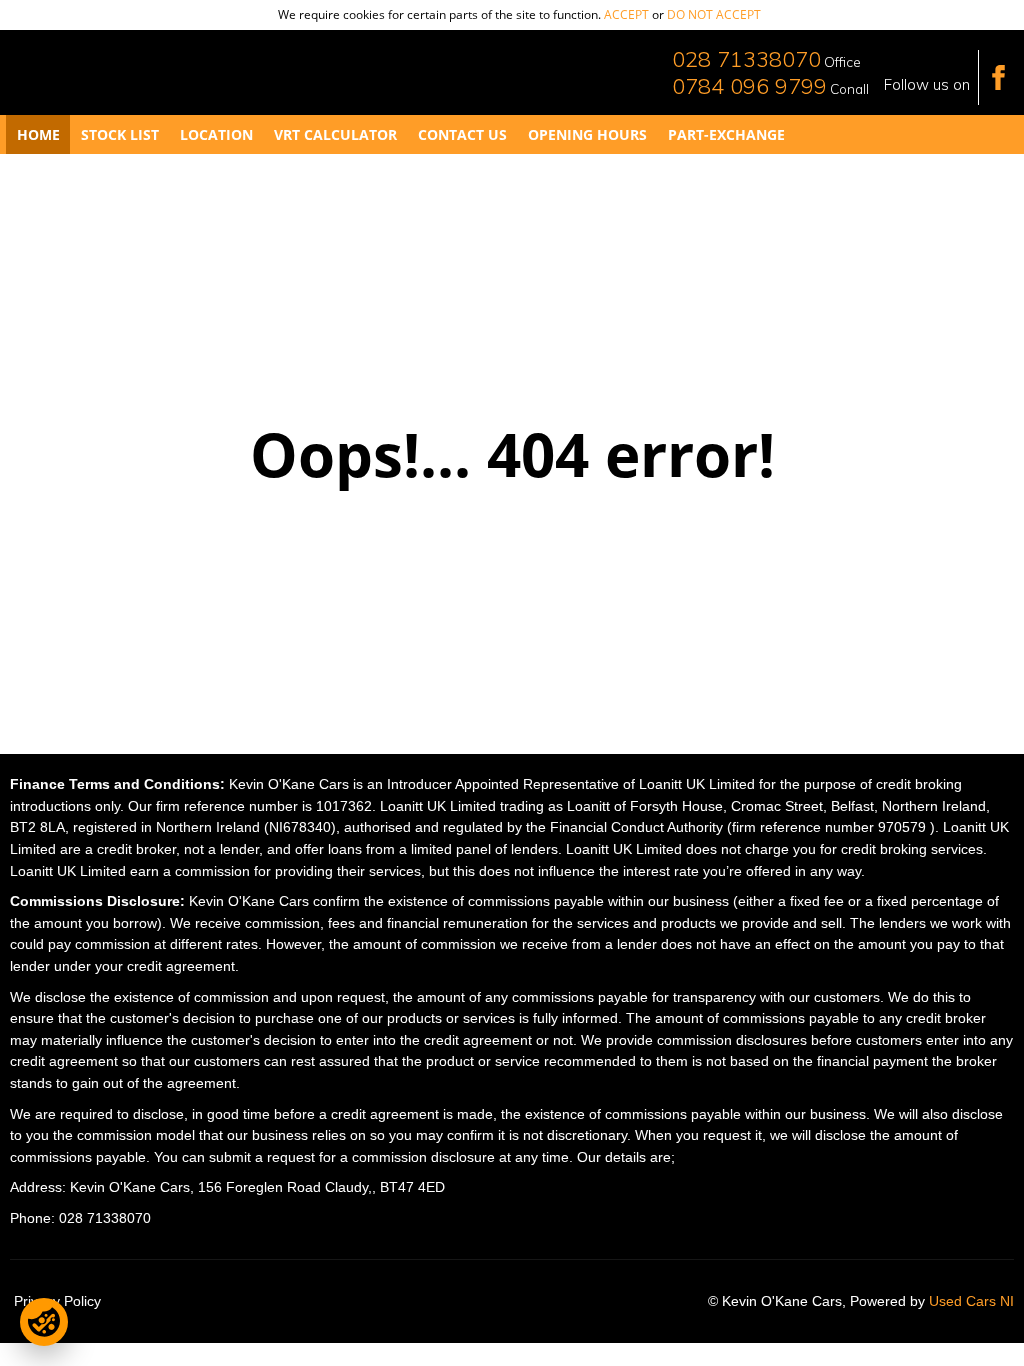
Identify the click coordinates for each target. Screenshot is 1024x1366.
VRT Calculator (335, 134)
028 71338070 (746, 59)
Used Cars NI (971, 1301)
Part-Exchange (726, 134)
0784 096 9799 (749, 86)
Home (38, 134)
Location (216, 134)
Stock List (120, 134)
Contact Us (462, 134)
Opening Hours (587, 134)
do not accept (714, 14)
